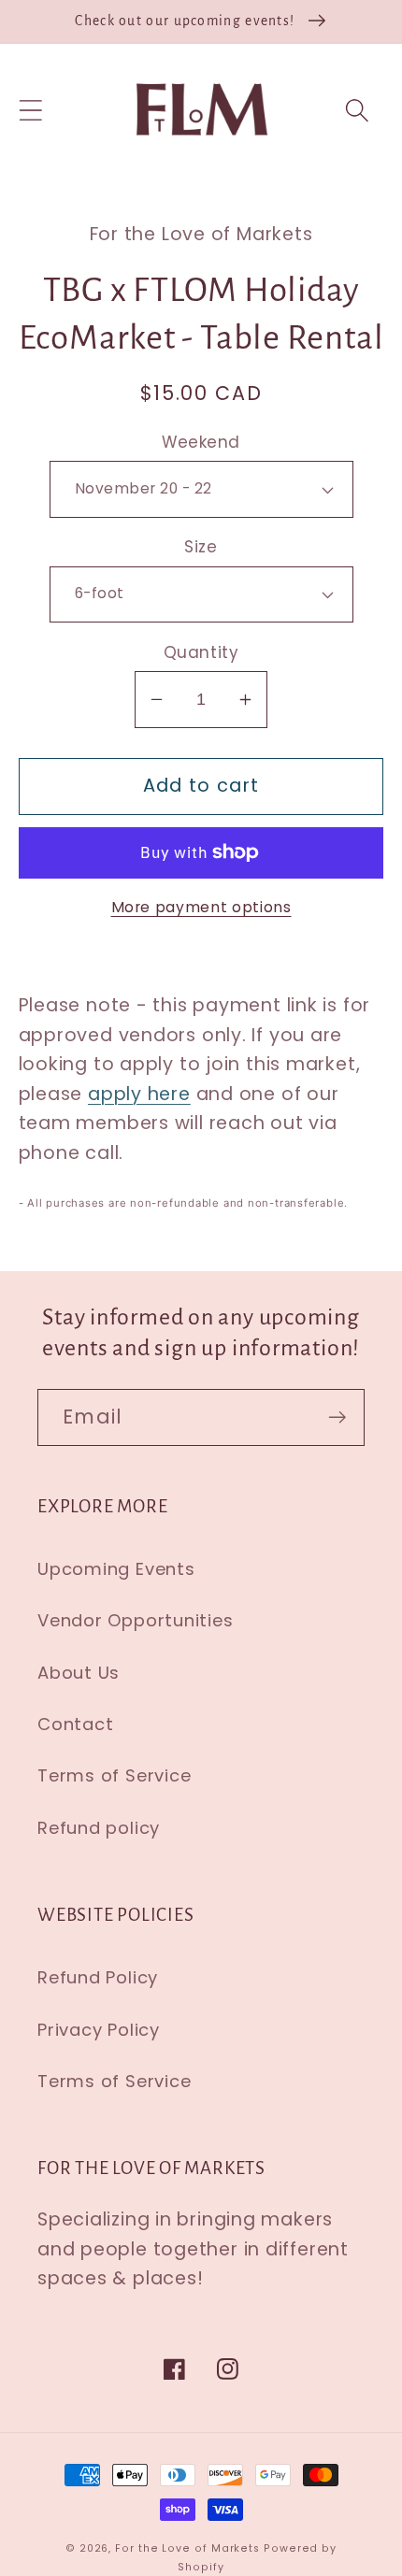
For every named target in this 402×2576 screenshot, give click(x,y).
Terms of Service (114, 1775)
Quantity (201, 653)
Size (201, 547)
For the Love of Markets (187, 2548)
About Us (79, 1673)
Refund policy (99, 1828)
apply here (139, 1094)
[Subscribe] (337, 1417)
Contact (75, 1724)
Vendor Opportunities (136, 1620)
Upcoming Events (116, 1569)
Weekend (201, 443)
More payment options (201, 907)
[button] (30, 110)
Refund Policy (98, 1977)
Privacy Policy (99, 2030)
